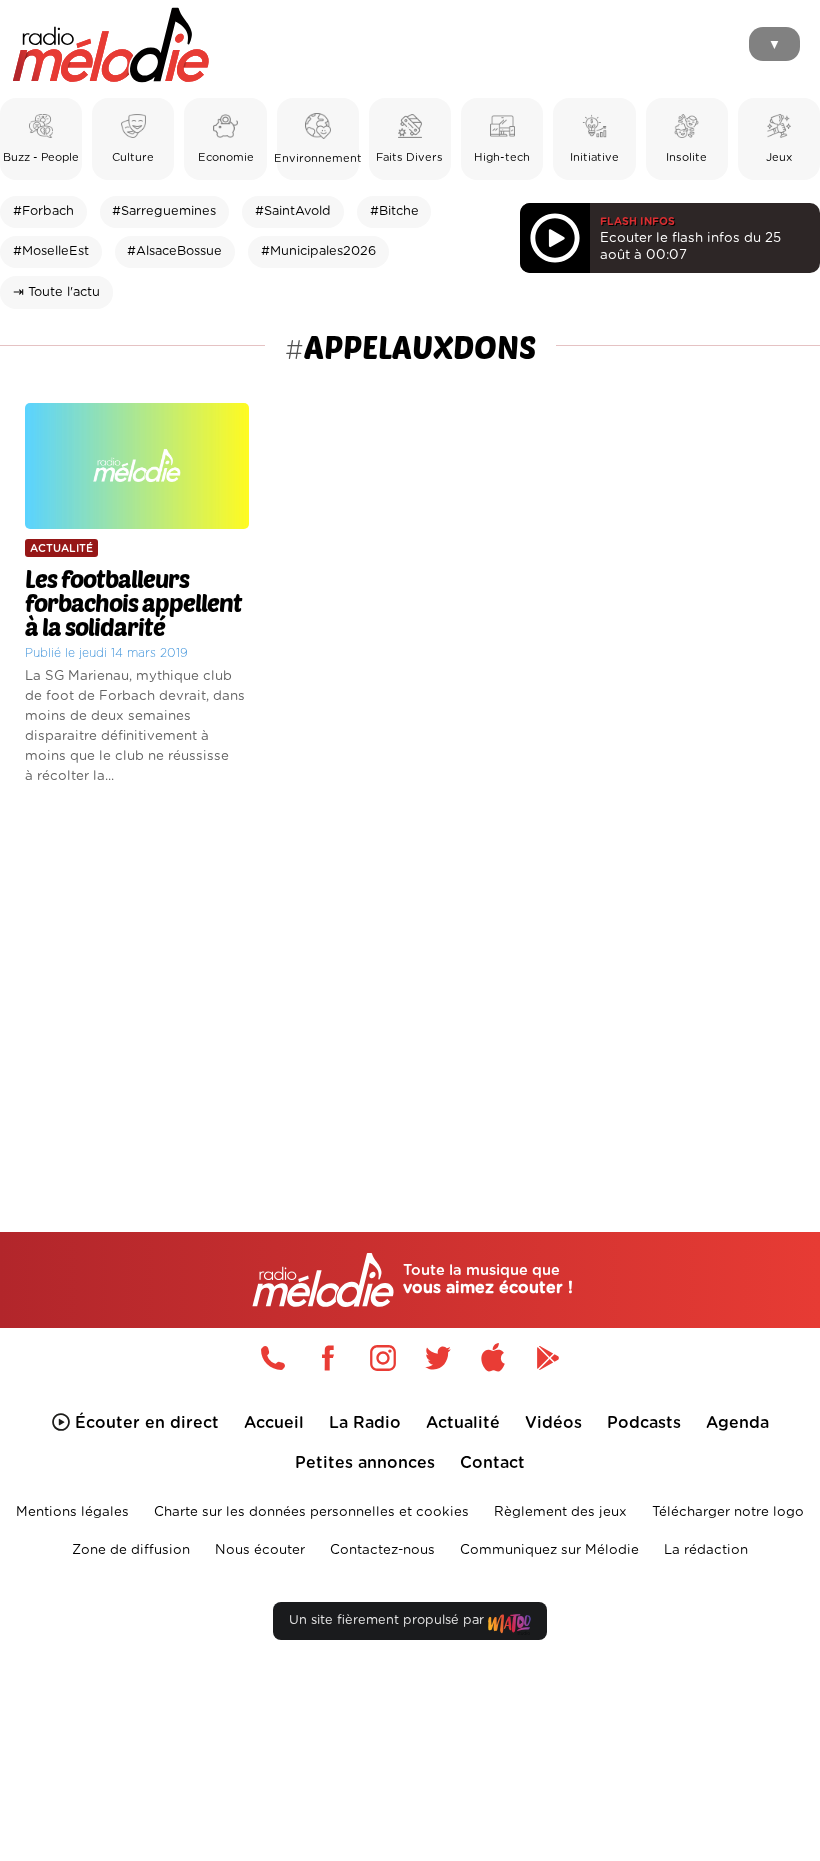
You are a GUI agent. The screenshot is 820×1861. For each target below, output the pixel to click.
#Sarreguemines (164, 211)
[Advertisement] (410, 976)
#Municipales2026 (318, 251)
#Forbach (43, 211)
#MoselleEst (51, 251)
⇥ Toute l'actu (56, 292)
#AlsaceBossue (174, 251)
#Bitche (394, 211)
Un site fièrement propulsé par (388, 1620)
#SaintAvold (293, 211)
